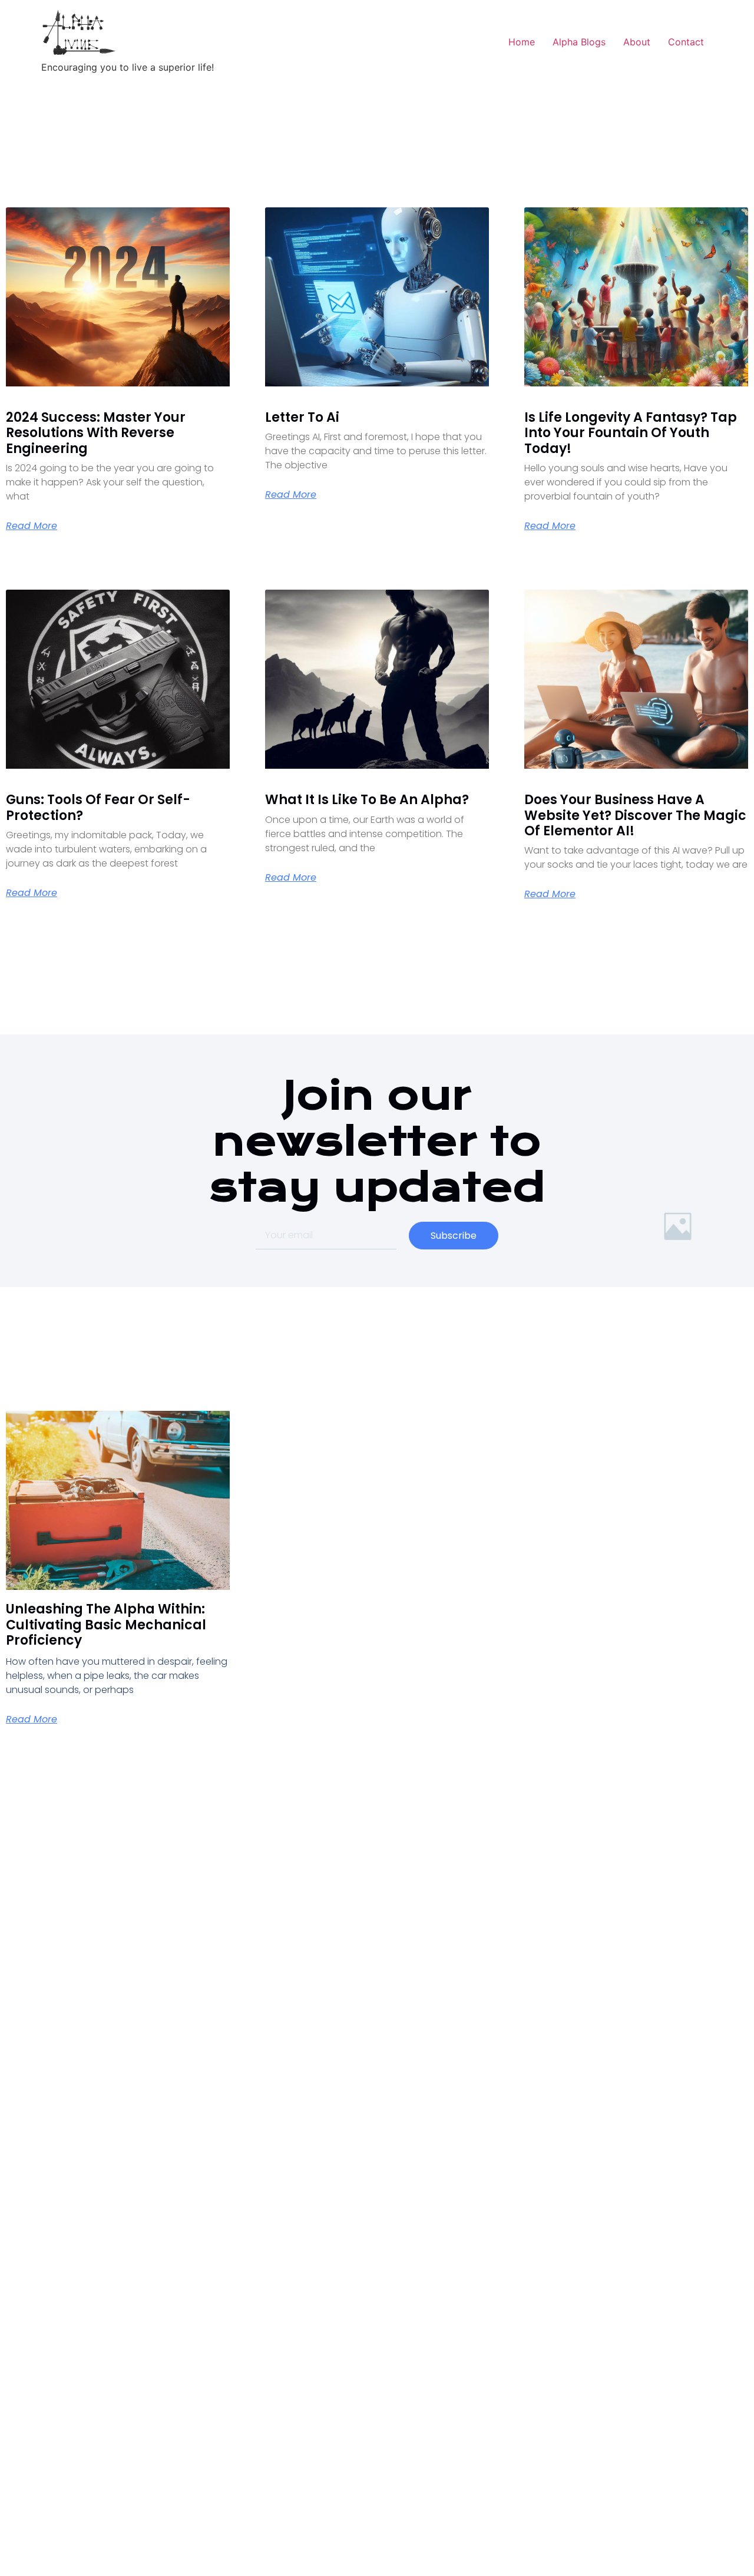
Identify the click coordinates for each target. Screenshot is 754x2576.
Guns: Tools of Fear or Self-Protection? (98, 807)
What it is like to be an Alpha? (367, 800)
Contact (686, 42)
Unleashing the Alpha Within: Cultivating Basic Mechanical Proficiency (106, 1625)
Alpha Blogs (579, 42)
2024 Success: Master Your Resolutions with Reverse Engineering (96, 433)
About (637, 42)
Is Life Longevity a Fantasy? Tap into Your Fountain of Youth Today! (631, 433)
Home (522, 42)
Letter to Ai (302, 417)
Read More (32, 526)
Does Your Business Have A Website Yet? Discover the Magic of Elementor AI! (635, 815)
